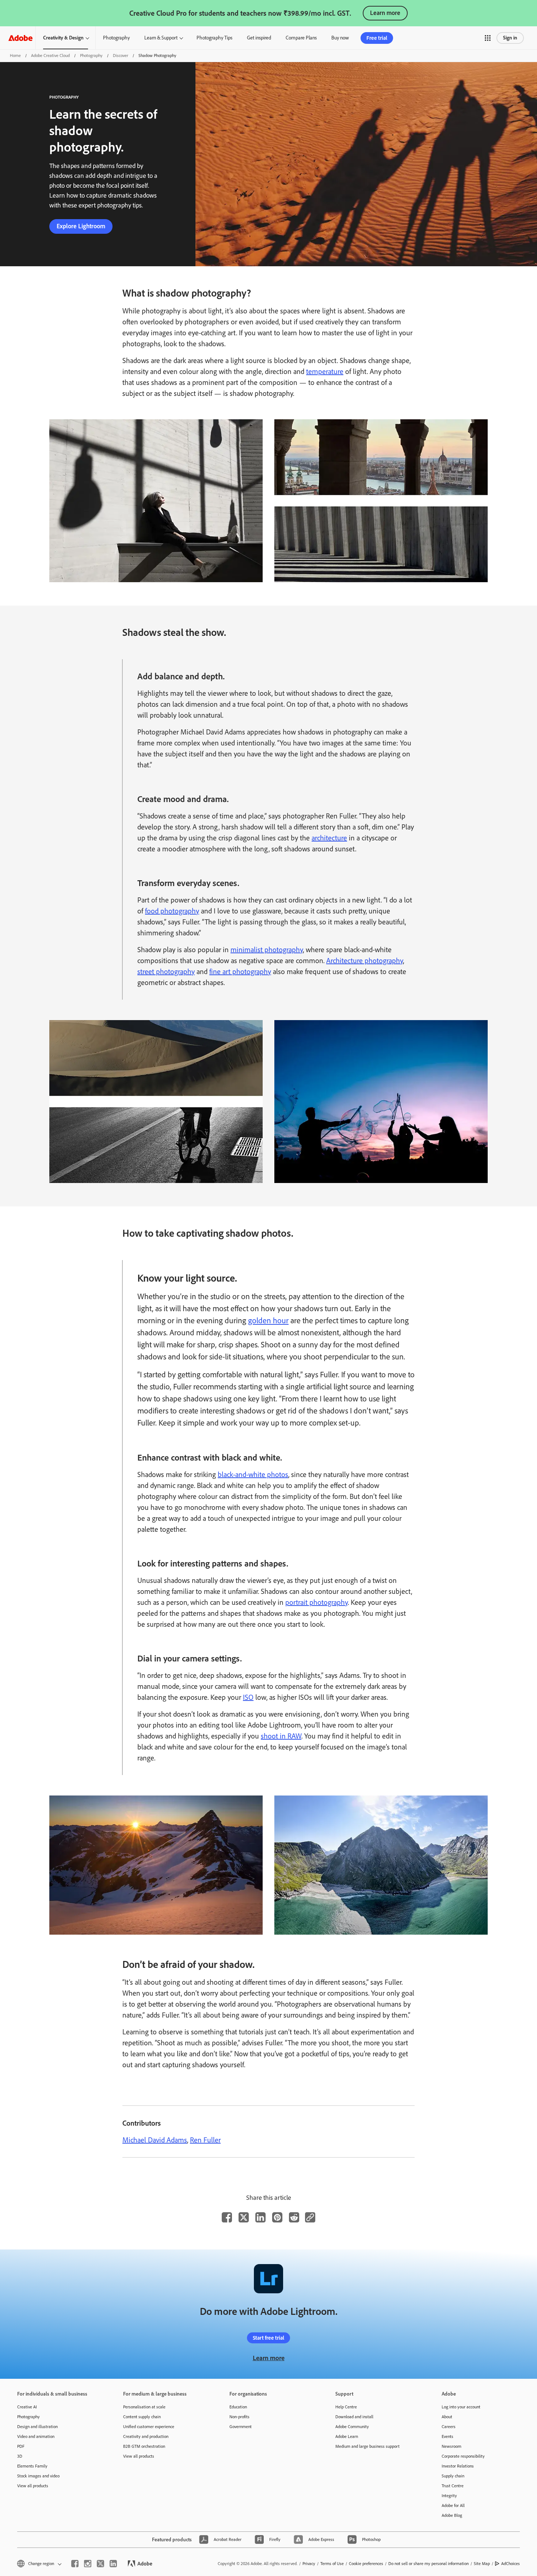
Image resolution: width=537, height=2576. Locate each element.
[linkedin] (113, 2564)
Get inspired (259, 38)
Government (241, 2427)
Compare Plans (301, 38)
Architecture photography (365, 961)
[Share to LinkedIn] (260, 2217)
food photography (172, 911)
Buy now (340, 38)
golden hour (268, 1321)
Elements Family (32, 2466)
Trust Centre (453, 2486)
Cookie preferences (366, 2564)
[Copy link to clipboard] (310, 2217)
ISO (248, 1697)
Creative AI (27, 2407)
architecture (329, 838)
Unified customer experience (149, 2427)
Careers (449, 2427)
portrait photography (317, 1602)
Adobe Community (352, 2427)
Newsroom (452, 2446)
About (447, 2417)
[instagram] (88, 2564)
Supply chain (453, 2476)
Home (15, 56)
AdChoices (511, 2564)
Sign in (510, 38)
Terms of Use (332, 2564)
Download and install (354, 2417)
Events (447, 2436)
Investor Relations (458, 2466)
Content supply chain (142, 2417)
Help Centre (346, 2407)
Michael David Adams (155, 2140)
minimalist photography (267, 950)
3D (20, 2456)
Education (238, 2407)
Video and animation (36, 2436)
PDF (21, 2446)
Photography (116, 38)
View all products (33, 2486)
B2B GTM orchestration (144, 2446)
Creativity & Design (63, 38)
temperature (325, 371)
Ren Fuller (205, 2140)
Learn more (385, 13)
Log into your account (461, 2407)
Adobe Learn (347, 2436)
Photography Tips (214, 38)
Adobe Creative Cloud (50, 56)
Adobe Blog (452, 2515)
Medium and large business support (367, 2446)
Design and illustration (37, 2427)
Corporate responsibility (463, 2456)
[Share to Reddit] (294, 2217)
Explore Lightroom (81, 226)
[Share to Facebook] (227, 2217)
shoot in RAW (281, 1736)
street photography (166, 972)
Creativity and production (146, 2436)
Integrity (449, 2496)
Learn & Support (161, 38)
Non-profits (239, 2417)
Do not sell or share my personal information (429, 2564)
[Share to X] (244, 2217)
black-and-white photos (253, 1474)
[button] (488, 38)
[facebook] (75, 2564)
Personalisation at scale (144, 2407)
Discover (121, 56)
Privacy (309, 2564)
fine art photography (240, 972)
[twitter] (100, 2564)
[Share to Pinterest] (277, 2217)
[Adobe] (20, 38)
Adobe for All (453, 2506)
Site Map (482, 2564)
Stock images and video (38, 2476)
